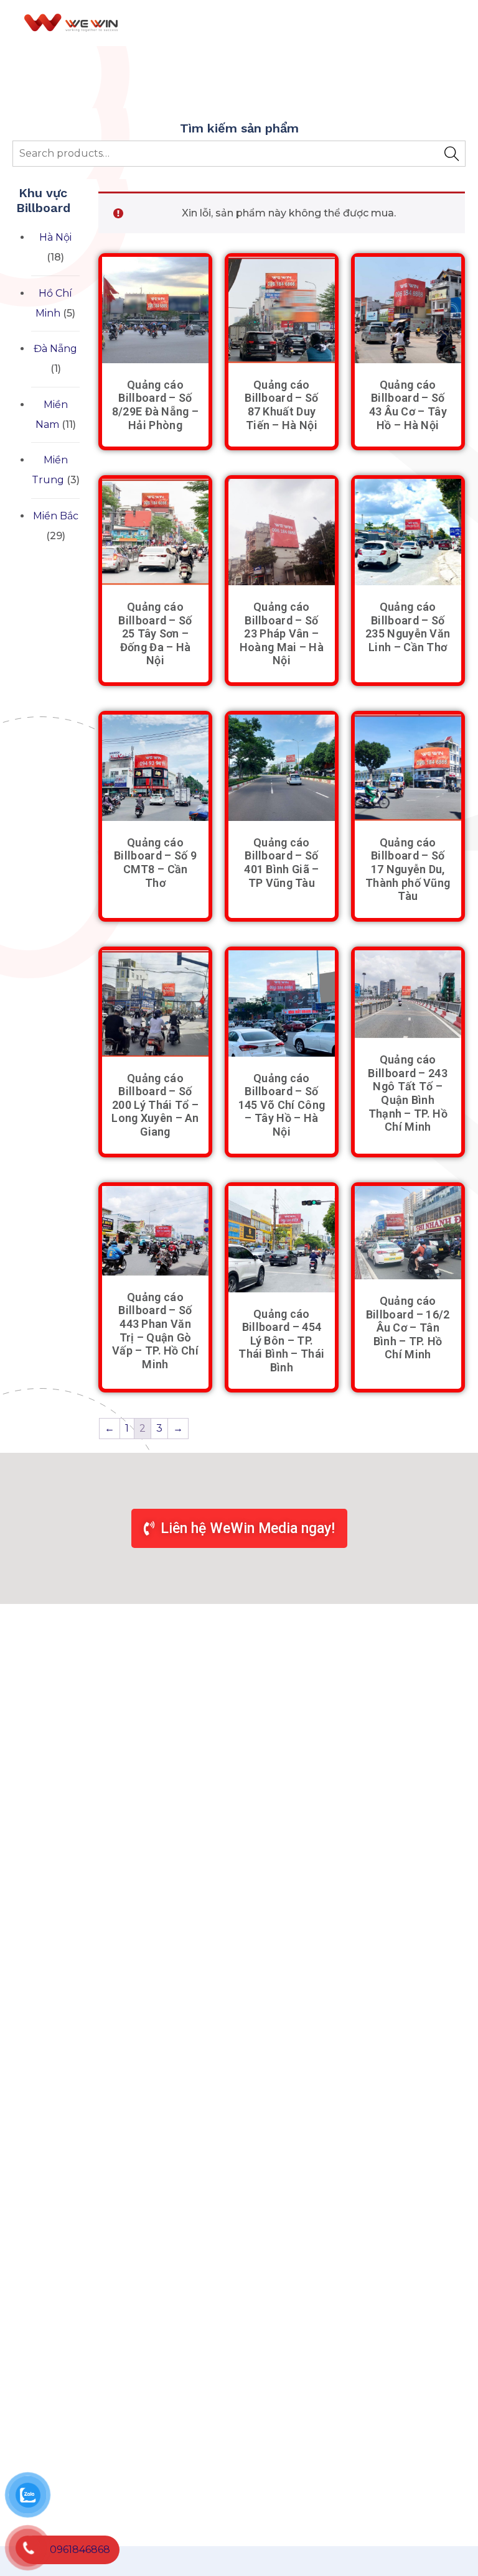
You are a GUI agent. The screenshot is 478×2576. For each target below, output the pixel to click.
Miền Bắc (56, 516)
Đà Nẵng (55, 349)
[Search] (452, 154)
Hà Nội (55, 237)
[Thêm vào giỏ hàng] (156, 356)
